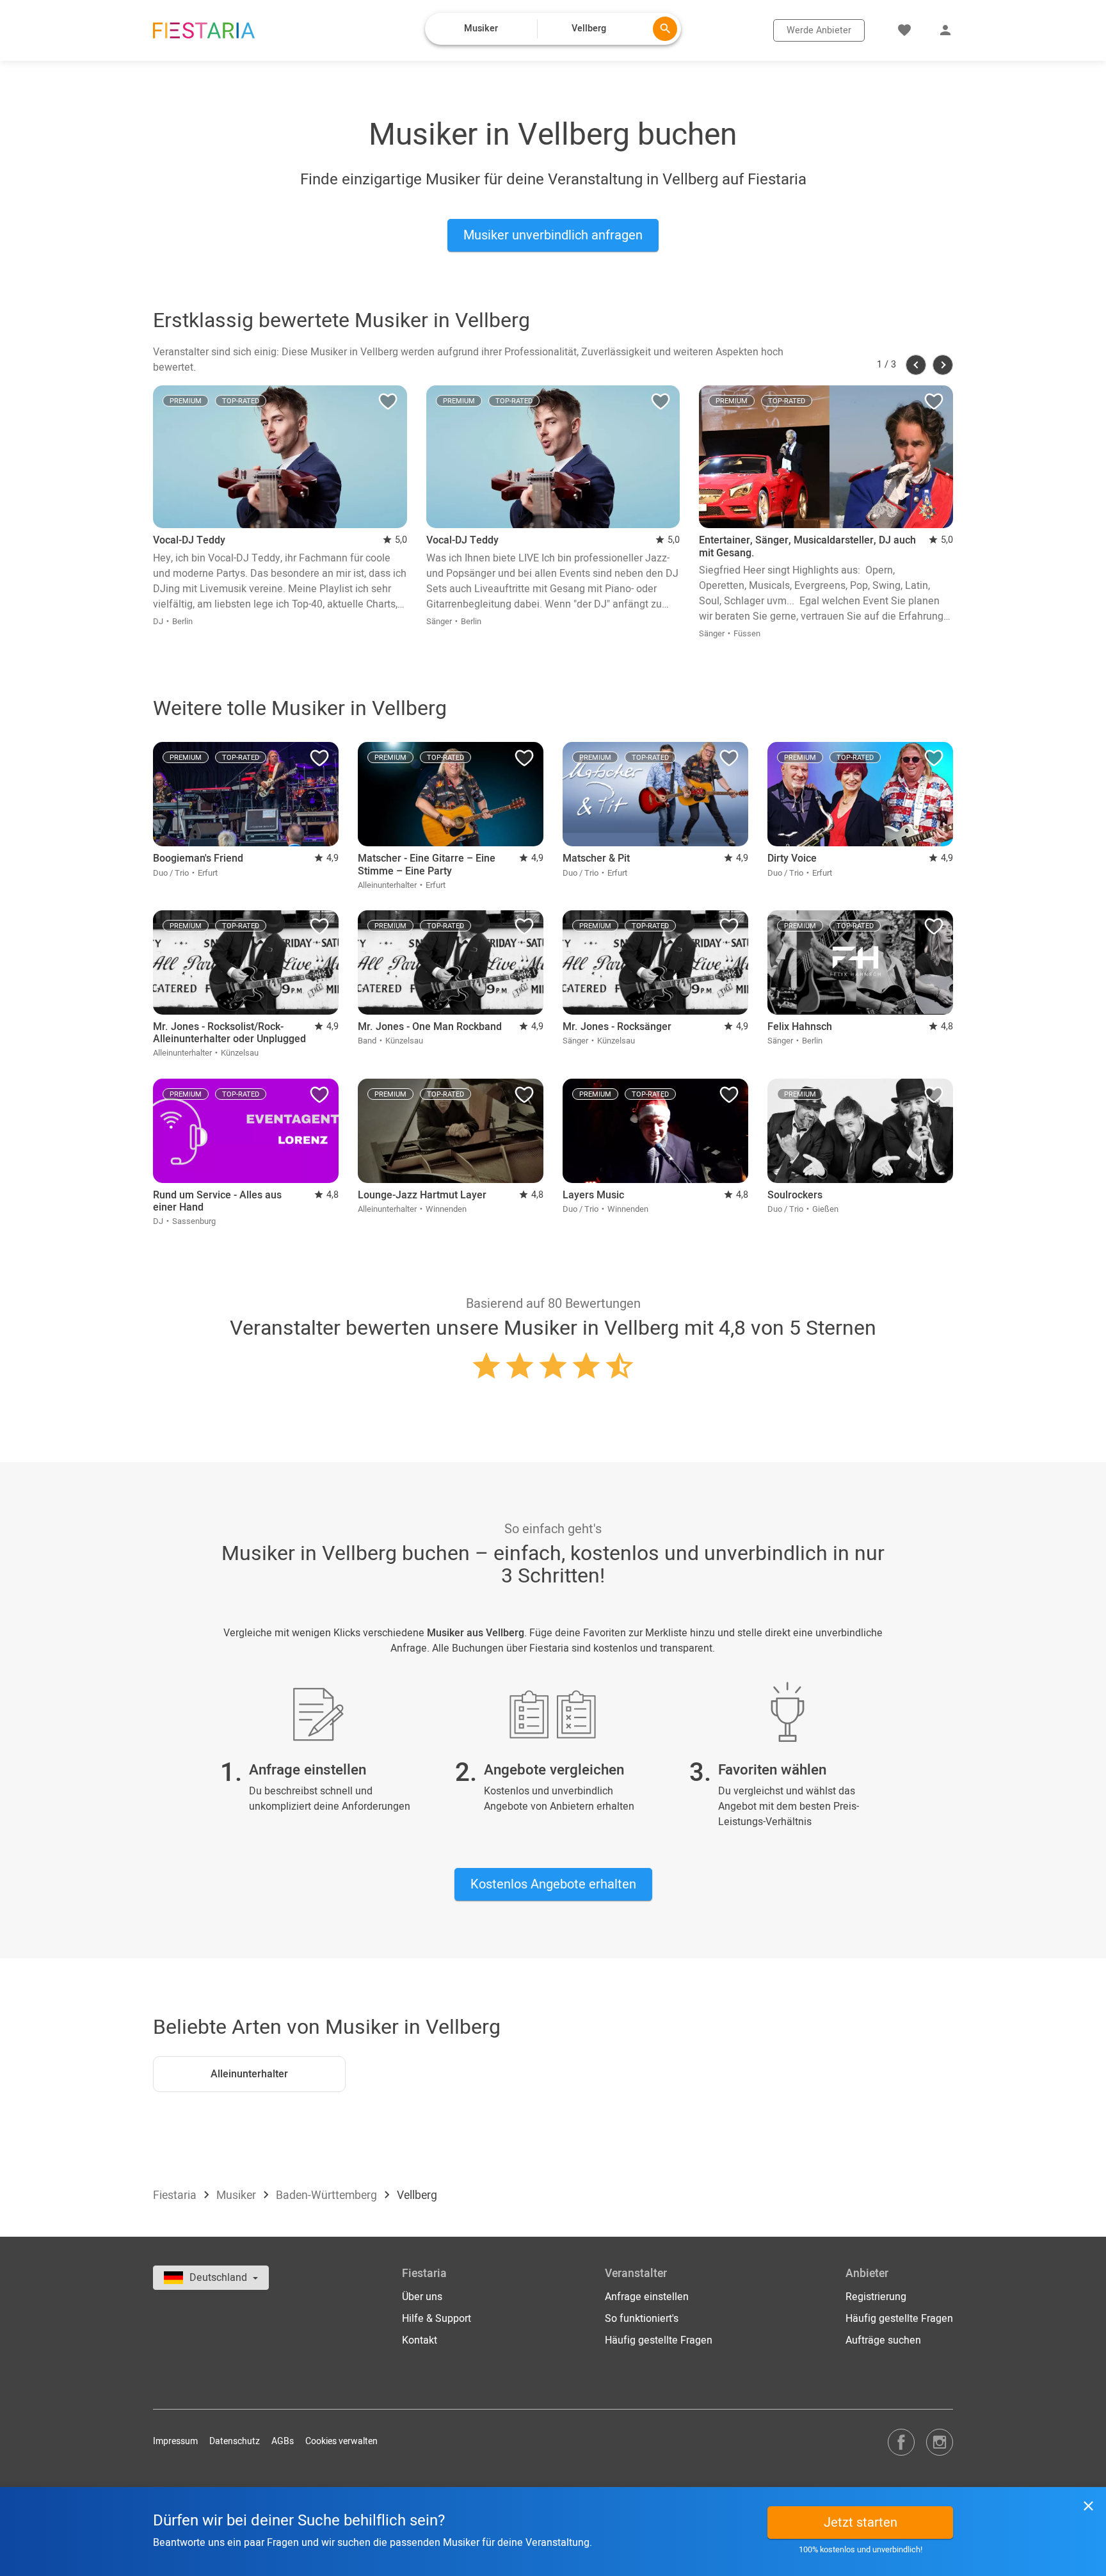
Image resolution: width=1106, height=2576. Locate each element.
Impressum (175, 2441)
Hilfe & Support (437, 2319)
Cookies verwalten (341, 2441)
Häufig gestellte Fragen (659, 2340)
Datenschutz (235, 2441)
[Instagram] (940, 2442)
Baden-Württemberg (328, 2195)
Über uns (422, 2297)
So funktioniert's (642, 2319)
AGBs (283, 2441)
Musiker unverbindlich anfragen (553, 235)
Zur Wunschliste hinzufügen (388, 405)
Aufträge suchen (883, 2340)
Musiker (237, 2195)
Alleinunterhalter (249, 2074)
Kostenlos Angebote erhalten (553, 1884)
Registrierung (876, 2297)
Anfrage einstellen (647, 2297)
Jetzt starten (861, 2523)
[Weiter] (943, 365)
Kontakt (420, 2340)
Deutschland (220, 2278)
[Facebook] (901, 2442)
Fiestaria (176, 2195)
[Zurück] (916, 365)
